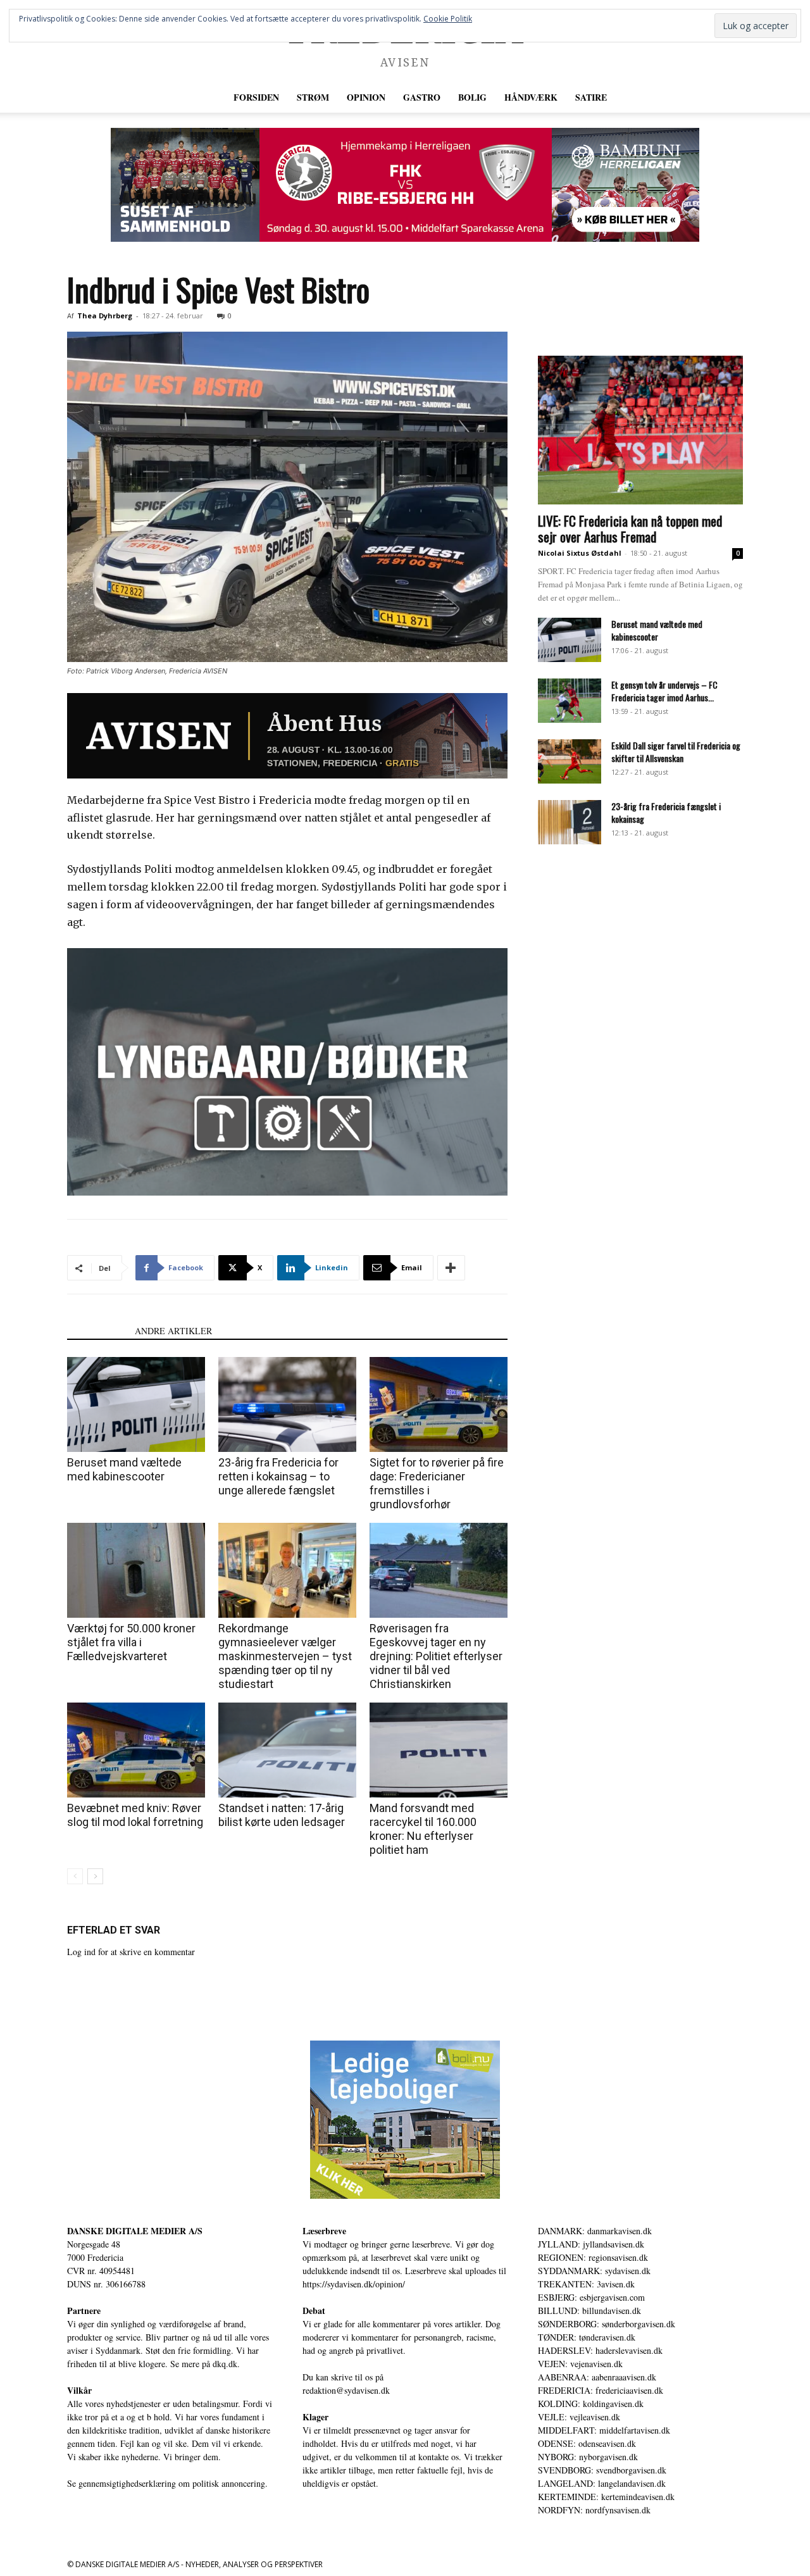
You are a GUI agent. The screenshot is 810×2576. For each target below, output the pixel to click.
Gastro (422, 97)
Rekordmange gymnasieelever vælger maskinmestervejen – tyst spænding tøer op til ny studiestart (285, 1656)
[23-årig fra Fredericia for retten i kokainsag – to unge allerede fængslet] (287, 1404)
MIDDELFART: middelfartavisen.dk (604, 2430)
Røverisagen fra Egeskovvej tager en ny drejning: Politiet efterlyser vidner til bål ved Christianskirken (436, 1656)
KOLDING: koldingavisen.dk (591, 2404)
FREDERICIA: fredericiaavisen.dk (601, 2390)
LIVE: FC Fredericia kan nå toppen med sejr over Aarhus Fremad (630, 528)
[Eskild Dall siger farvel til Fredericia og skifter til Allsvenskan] (570, 761)
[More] (451, 1268)
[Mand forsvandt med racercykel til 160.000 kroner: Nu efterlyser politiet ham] (439, 1750)
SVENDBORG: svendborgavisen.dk (602, 2470)
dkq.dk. (226, 2364)
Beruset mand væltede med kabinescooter (124, 1469)
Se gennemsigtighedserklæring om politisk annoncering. (167, 2483)
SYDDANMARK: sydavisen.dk (594, 2271)
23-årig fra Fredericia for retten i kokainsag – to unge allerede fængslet (278, 1476)
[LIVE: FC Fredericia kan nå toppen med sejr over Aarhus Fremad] (640, 430)
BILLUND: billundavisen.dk (589, 2310)
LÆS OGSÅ (97, 1331)
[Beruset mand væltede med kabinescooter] (136, 1404)
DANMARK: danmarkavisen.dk (595, 2231)
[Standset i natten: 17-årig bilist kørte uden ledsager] (287, 1750)
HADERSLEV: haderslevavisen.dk (600, 2350)
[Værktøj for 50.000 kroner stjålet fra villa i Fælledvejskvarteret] (136, 1570)
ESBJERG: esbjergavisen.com (591, 2297)
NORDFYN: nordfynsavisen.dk (594, 2510)
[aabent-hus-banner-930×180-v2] (287, 736)
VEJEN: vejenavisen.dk (580, 2364)
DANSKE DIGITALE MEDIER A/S (135, 2231)
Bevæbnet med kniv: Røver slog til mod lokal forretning (135, 1815)
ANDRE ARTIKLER (173, 1331)
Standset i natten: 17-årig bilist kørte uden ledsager (282, 1815)
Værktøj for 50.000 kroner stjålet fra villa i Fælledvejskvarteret (131, 1642)
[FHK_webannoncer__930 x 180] (405, 185)
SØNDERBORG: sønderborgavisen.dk (607, 2324)
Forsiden (256, 97)
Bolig (472, 97)
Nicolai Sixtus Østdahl (580, 553)
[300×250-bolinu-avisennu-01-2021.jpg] (405, 2120)
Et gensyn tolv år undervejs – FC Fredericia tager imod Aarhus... (664, 691)
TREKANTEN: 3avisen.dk (586, 2284)
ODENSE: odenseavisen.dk (587, 2443)
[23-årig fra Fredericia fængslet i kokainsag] (570, 822)
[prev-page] (75, 1876)
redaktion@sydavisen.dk (346, 2390)
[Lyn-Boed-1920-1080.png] (287, 1072)
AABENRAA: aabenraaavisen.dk (597, 2377)
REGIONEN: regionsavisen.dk (593, 2257)
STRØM (313, 97)
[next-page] (95, 1876)
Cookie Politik (448, 19)
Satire (591, 97)
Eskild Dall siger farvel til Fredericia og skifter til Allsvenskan (676, 752)
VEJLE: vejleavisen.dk (579, 2417)
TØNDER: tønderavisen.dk (587, 2337)
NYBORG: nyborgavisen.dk (588, 2457)
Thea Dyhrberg (105, 316)
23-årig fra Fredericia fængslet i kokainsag (666, 812)
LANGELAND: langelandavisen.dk (602, 2483)
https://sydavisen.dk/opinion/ (354, 2284)
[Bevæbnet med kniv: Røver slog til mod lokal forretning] (136, 1750)
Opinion (366, 97)
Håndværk (531, 97)
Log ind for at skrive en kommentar (131, 1952)
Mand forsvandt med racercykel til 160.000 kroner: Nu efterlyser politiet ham (423, 1829)
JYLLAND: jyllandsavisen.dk (591, 2244)
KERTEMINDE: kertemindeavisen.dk (606, 2497)
